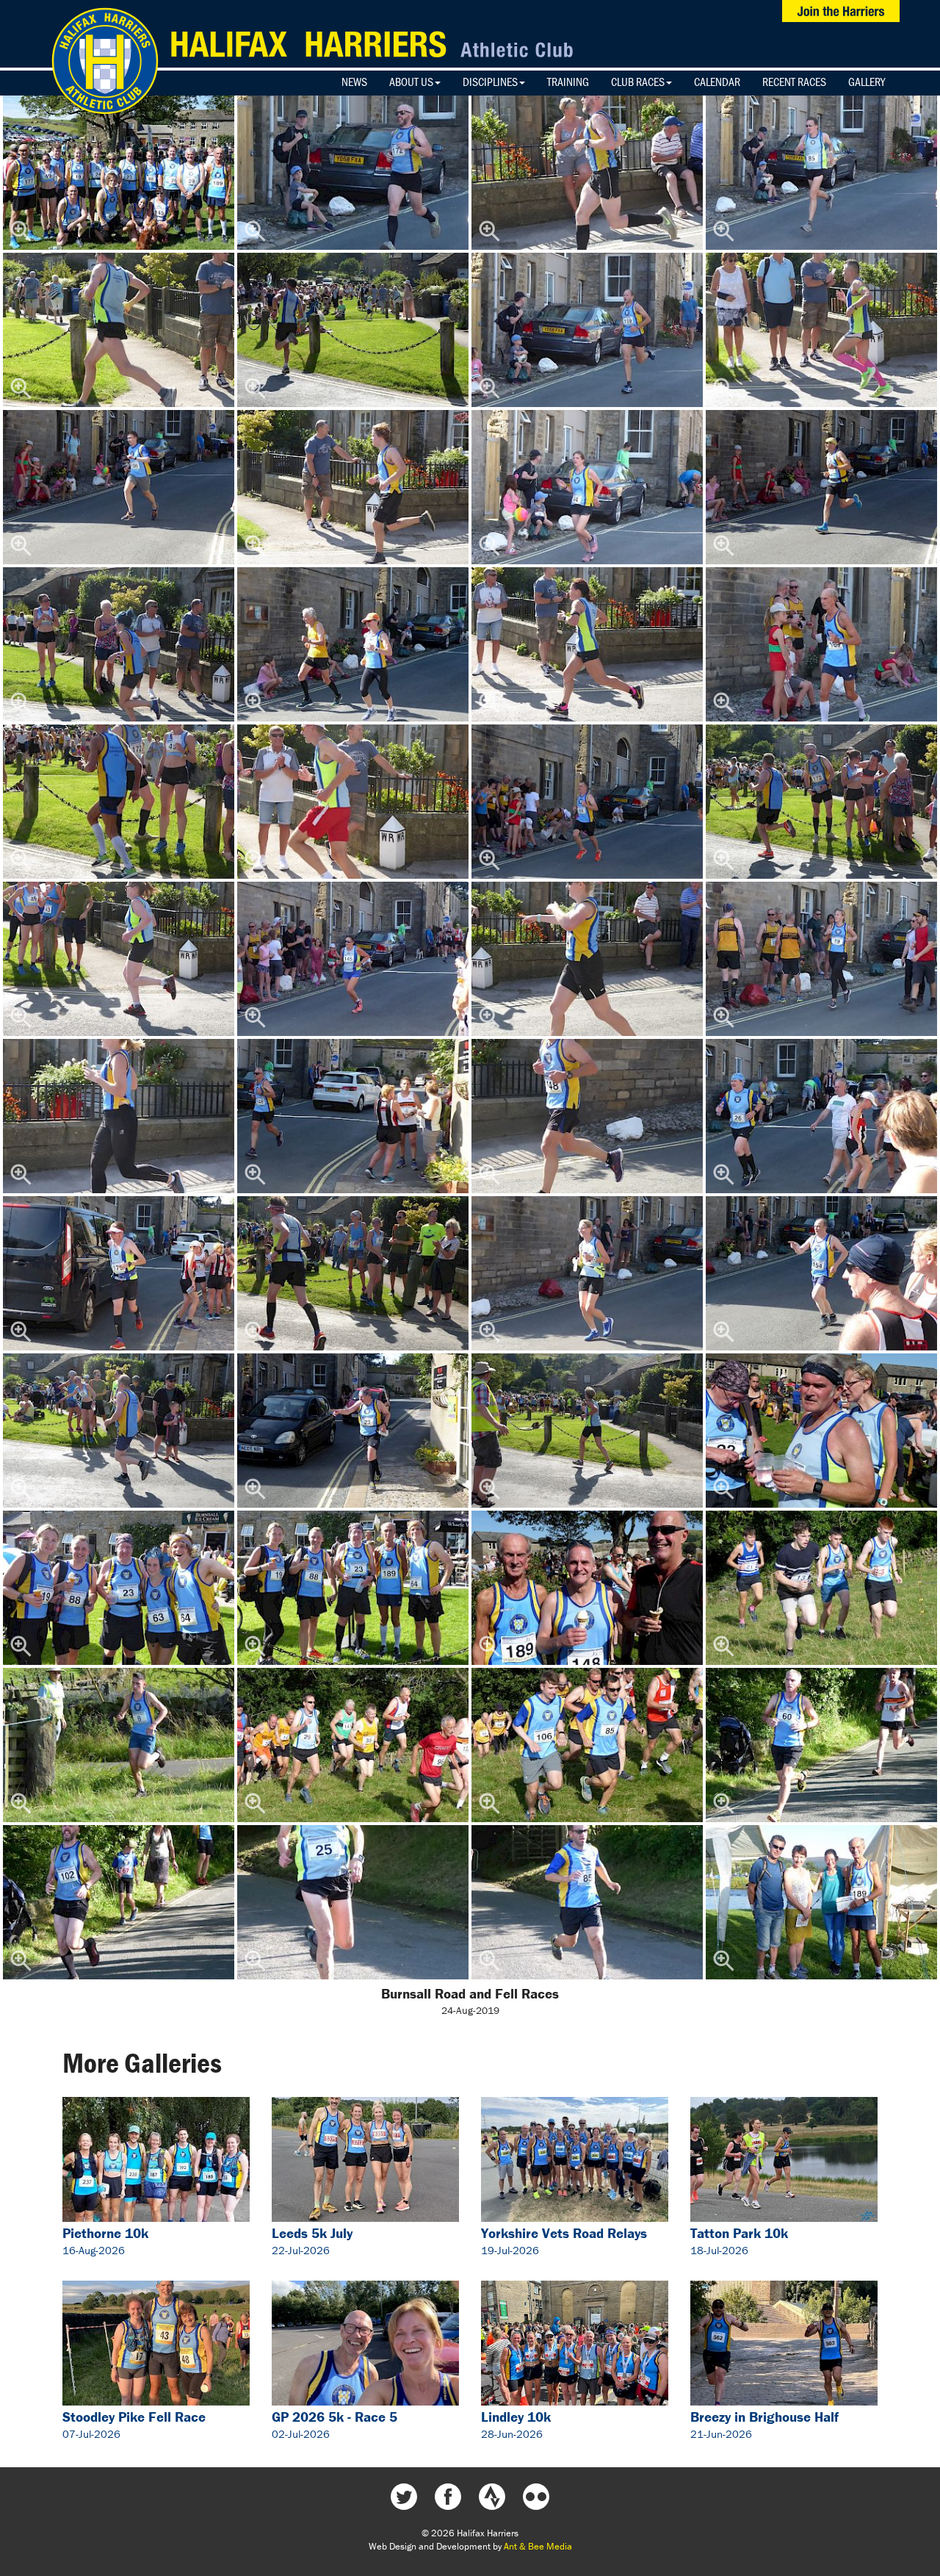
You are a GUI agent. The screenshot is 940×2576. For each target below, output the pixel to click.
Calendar (717, 82)
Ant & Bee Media (538, 2546)
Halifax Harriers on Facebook (448, 2497)
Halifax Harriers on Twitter (404, 2497)
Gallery (867, 82)
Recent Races (794, 82)
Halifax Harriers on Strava (492, 2497)
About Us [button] (411, 82)
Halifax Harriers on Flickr (536, 2497)
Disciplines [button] (490, 82)
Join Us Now (841, 11)
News (354, 82)
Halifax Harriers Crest (105, 61)
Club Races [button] (638, 82)
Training (568, 82)
